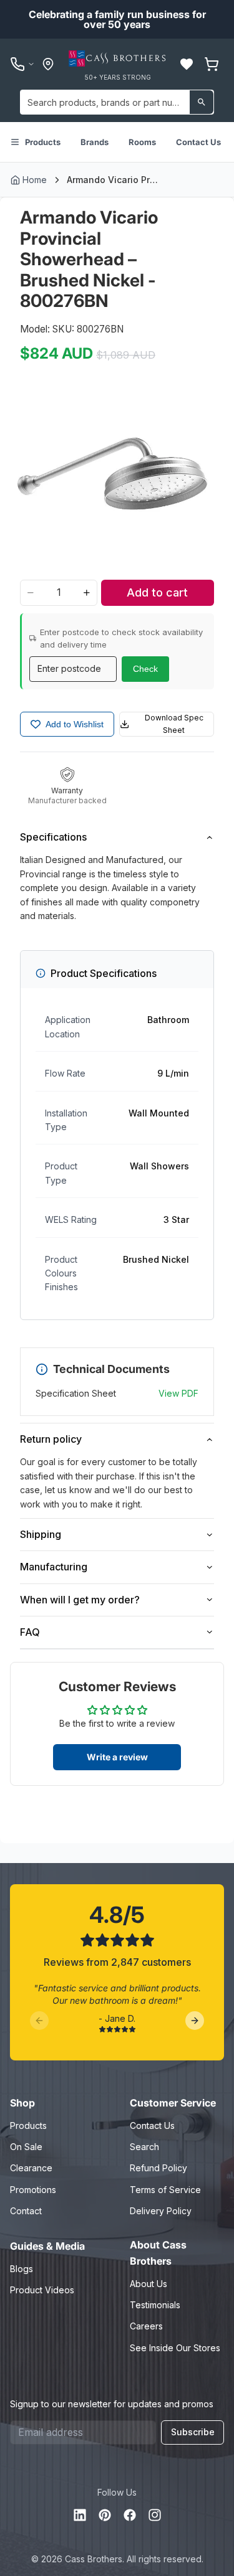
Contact (26, 2211)
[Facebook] (130, 2515)
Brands (95, 142)
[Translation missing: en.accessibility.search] (202, 102)
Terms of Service (165, 2190)
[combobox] (117, 102)
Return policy (51, 1439)
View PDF (178, 1393)
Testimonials (155, 2305)
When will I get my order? (80, 1600)
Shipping (41, 1534)
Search (144, 2147)
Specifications (53, 837)
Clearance (31, 2168)
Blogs (22, 2269)
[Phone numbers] (22, 64)
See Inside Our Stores (175, 2348)
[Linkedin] (80, 2515)
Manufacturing (54, 1567)
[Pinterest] (105, 2515)
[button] (187, 64)
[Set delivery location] (48, 64)
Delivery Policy (161, 2211)
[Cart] (212, 64)
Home (35, 180)
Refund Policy (158, 2168)
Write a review (117, 1757)
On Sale (26, 2147)
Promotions (33, 2190)
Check (145, 669)
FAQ (30, 1632)
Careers (146, 2326)
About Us (149, 2284)
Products (43, 142)
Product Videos (42, 2290)
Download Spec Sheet (174, 724)
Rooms (142, 142)
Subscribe (193, 2432)
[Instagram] (155, 2515)
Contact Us (198, 142)
